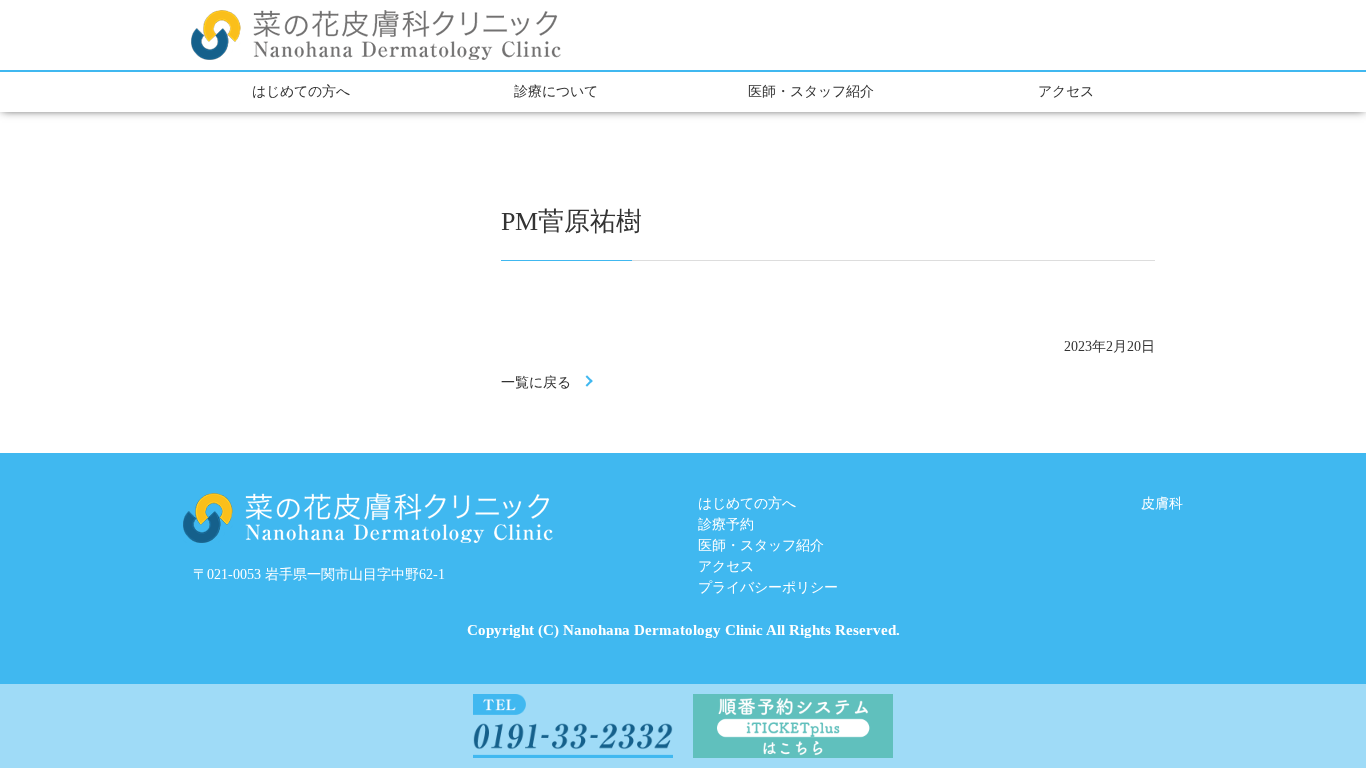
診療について (556, 91)
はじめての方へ (301, 91)
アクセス (1066, 91)
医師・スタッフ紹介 (811, 91)
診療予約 (726, 524)
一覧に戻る (536, 382)
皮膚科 (1162, 503)
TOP (1276, 700)
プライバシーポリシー (768, 587)
